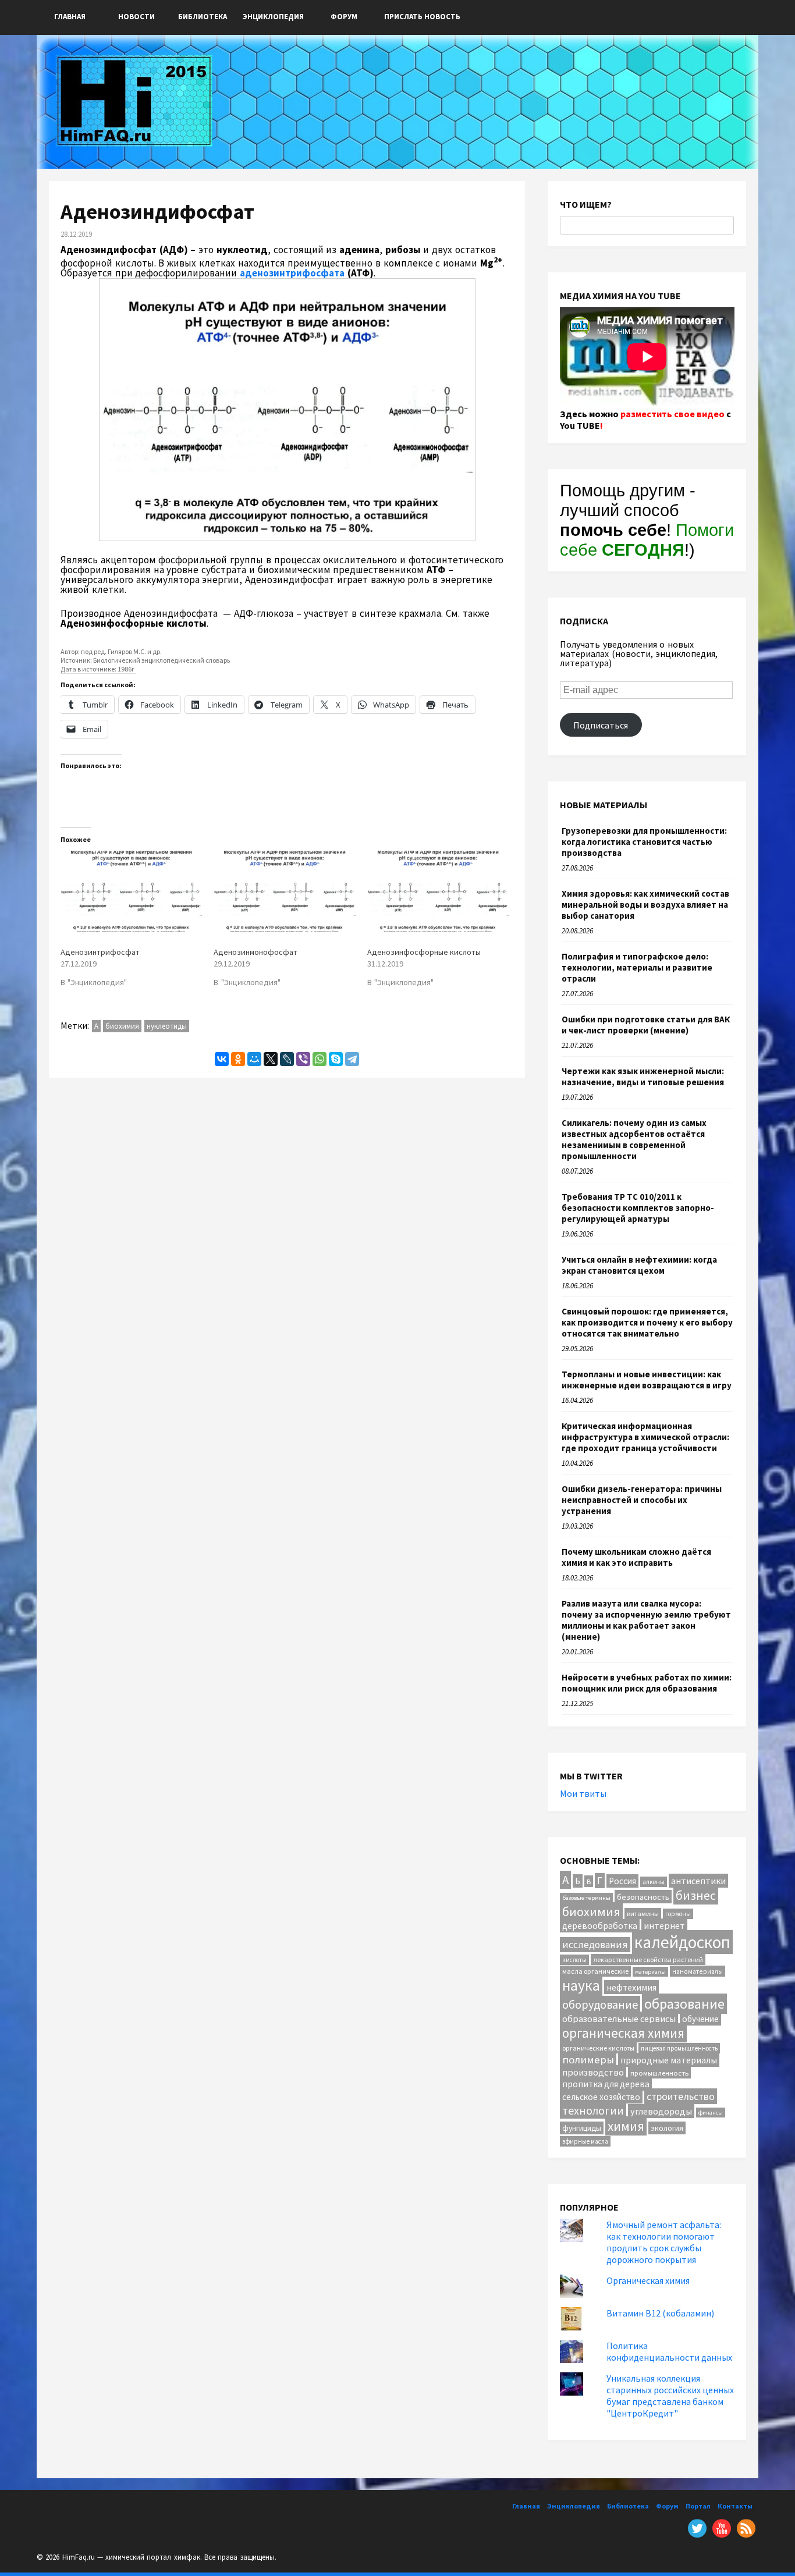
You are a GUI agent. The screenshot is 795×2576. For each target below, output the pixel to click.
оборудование (600, 2004)
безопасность (643, 1897)
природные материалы (669, 2060)
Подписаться (601, 725)
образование (684, 2004)
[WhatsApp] (320, 1059)
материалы (650, 1972)
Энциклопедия (273, 17)
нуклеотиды (167, 1026)
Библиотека (203, 17)
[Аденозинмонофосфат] (284, 891)
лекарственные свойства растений (648, 1959)
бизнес (696, 1895)
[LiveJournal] (287, 1059)
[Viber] (303, 1059)
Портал (698, 2506)
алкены (654, 1882)
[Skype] (336, 1059)
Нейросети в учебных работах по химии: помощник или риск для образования (647, 1683)
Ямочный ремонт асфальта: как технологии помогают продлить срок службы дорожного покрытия (664, 2242)
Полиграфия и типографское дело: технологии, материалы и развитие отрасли (637, 967)
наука (581, 1985)
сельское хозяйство (601, 2097)
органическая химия (623, 2033)
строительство (681, 2096)
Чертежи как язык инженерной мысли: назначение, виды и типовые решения (643, 1076)
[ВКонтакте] (222, 1059)
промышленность (659, 2073)
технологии (593, 2110)
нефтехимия (631, 1987)
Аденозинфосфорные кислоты (424, 952)
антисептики (698, 1881)
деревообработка (600, 1926)
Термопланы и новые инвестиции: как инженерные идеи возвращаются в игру (647, 1380)
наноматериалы (698, 1971)
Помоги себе (647, 540)
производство (593, 2072)
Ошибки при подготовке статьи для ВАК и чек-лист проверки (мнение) (646, 1025)
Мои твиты (583, 1793)
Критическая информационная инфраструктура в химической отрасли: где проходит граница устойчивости (645, 1437)
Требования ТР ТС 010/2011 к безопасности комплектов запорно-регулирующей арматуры (638, 1208)
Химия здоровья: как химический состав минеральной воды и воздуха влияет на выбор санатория (645, 905)
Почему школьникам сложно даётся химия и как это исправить (636, 1557)
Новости (136, 17)
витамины (643, 1914)
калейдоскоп (682, 1942)
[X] (271, 1059)
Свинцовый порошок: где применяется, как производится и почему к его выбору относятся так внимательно (647, 1322)
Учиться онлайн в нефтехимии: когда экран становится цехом (639, 1265)
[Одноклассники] (238, 1059)
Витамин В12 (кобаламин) (660, 2313)
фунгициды (582, 2128)
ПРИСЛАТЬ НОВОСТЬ (422, 17)
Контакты (735, 2506)
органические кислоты (598, 2048)
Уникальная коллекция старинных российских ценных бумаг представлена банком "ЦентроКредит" (670, 2396)
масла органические (595, 1971)
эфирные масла (585, 2141)
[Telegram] (352, 1059)
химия (626, 2126)
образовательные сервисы (619, 2019)
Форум (344, 17)
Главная (70, 17)
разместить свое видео (672, 414)
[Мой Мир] (254, 1059)
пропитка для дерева (606, 2084)
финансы (711, 2113)
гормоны (678, 1914)
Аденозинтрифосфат (100, 952)
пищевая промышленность (679, 2048)
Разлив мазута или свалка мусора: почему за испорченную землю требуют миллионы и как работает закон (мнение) (646, 1620)
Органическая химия (648, 2280)
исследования (595, 1945)
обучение (700, 2019)
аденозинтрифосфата (292, 273)
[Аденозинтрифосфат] (131, 891)
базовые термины (586, 1898)
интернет (664, 1925)
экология (667, 2128)
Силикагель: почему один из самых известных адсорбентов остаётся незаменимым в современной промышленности (634, 1139)
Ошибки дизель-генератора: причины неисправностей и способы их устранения (642, 1500)
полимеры (588, 2060)
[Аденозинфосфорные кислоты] (438, 891)
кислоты (574, 1960)
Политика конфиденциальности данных (669, 2351)
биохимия (122, 1026)
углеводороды (661, 2111)
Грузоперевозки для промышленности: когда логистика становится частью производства (644, 842)
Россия (622, 1881)
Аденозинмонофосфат (255, 952)
